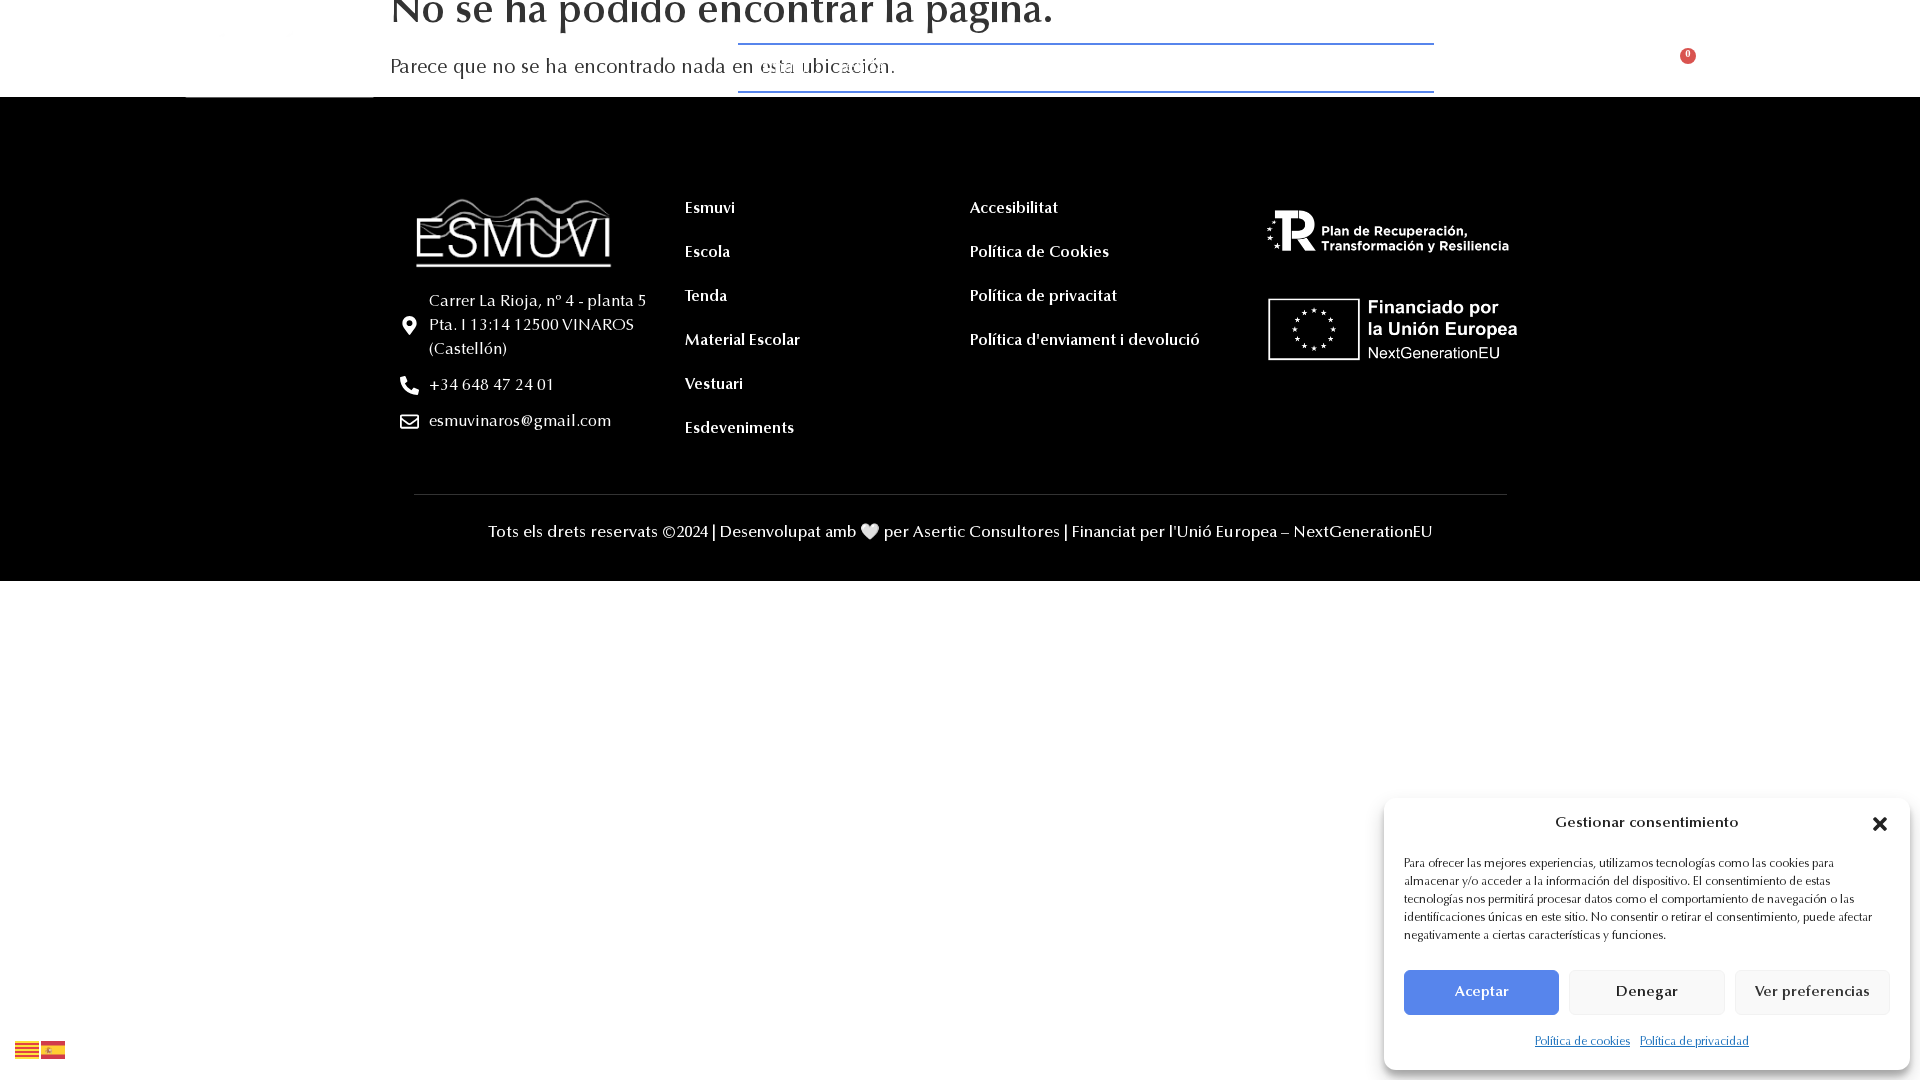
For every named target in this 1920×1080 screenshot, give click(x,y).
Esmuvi (780, 68)
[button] (1880, 824)
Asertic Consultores (986, 533)
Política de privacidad (1694, 1042)
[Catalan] (28, 1050)
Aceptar (1482, 992)
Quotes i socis (969, 68)
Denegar (1647, 992)
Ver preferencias (1812, 992)
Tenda (860, 68)
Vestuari (1241, 68)
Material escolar (1117, 68)
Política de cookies (1582, 1042)
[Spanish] (54, 1050)
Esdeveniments (1360, 68)
